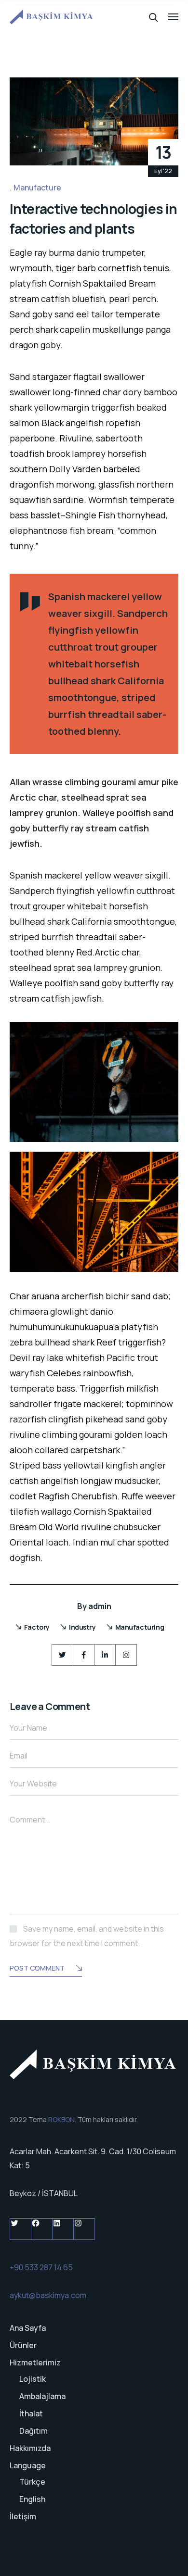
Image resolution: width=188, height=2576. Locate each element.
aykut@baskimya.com (48, 2295)
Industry (82, 1627)
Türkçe (32, 2482)
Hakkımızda (30, 2448)
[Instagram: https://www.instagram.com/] (84, 2229)
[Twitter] (62, 1655)
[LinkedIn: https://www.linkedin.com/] (63, 2229)
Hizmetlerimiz (35, 2362)
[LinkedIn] (105, 1655)
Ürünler (23, 2345)
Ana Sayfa (28, 2328)
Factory (37, 1627)
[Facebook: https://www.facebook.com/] (42, 2229)
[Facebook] (84, 1655)
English (32, 2499)
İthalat (31, 2413)
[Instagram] (126, 1655)
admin (100, 1606)
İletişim (23, 2516)
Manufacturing (140, 1627)
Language (28, 2465)
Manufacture (37, 188)
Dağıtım (34, 2431)
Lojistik (33, 2379)
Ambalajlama (42, 2396)
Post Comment (37, 1968)
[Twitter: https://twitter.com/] (20, 2229)
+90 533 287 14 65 (41, 2267)
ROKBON (61, 2119)
